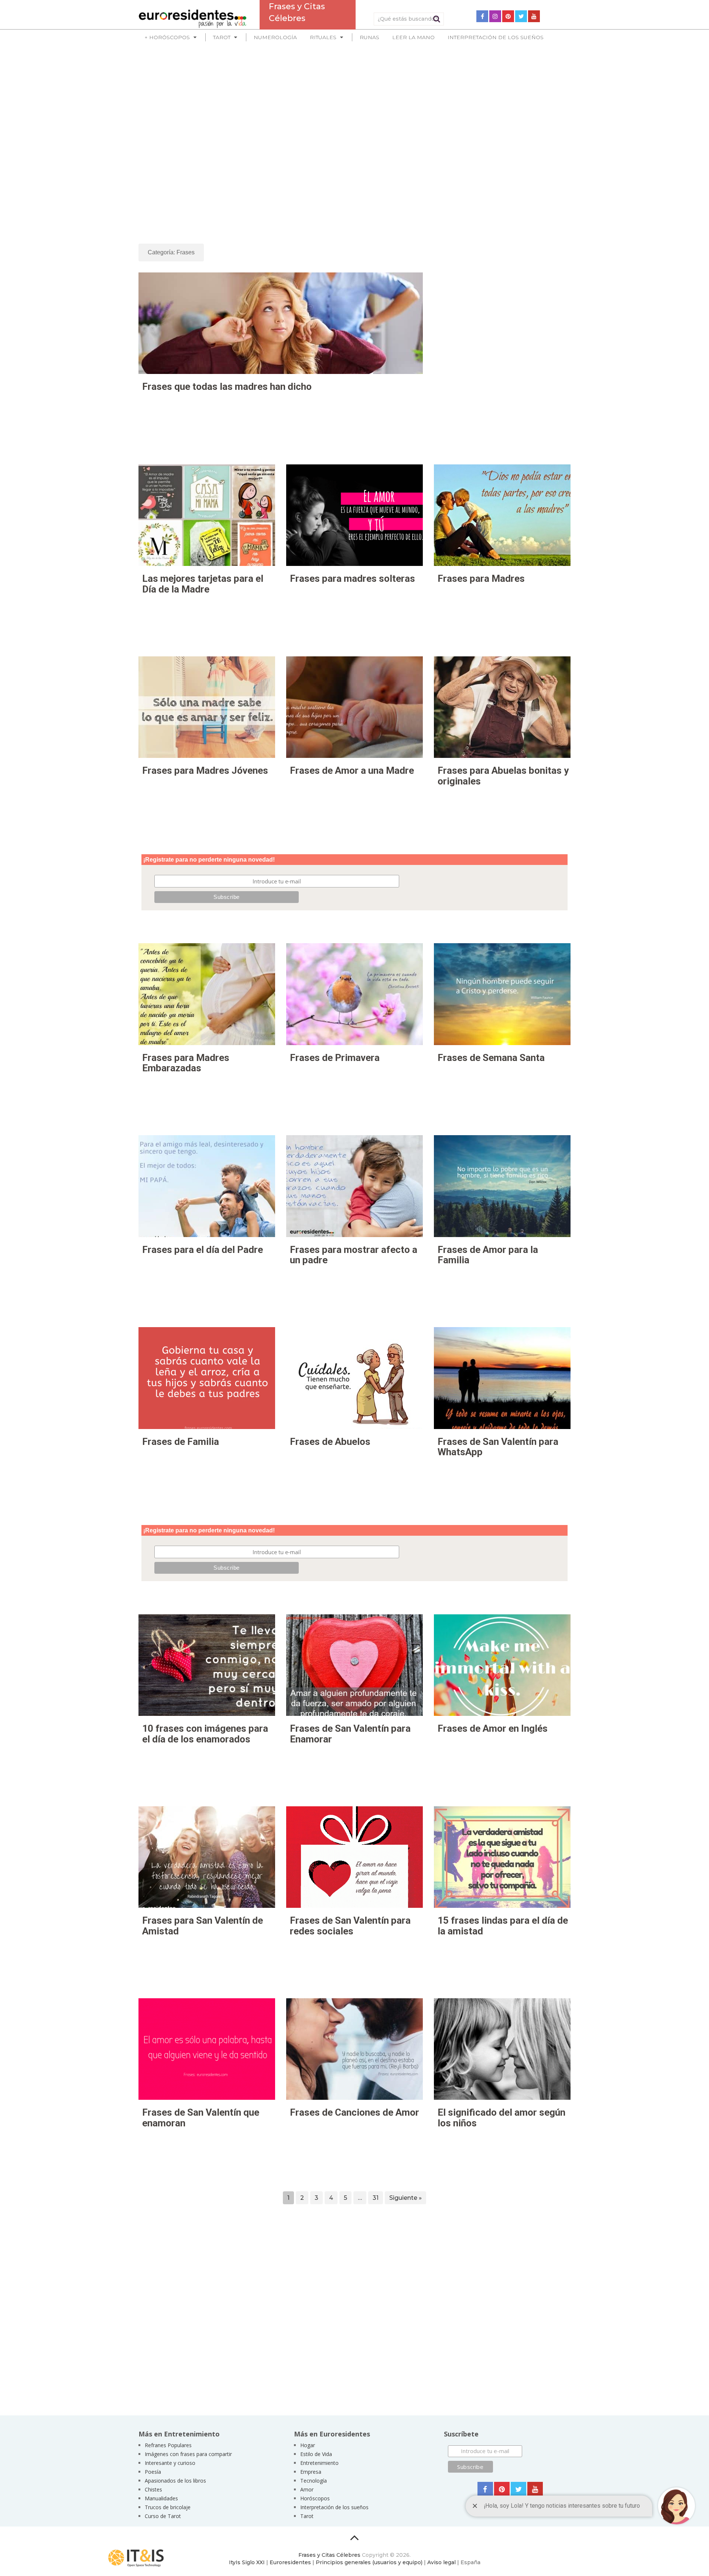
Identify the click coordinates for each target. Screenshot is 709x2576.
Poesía (153, 2472)
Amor (307, 2489)
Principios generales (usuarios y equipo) (369, 2562)
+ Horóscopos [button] (167, 37)
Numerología (275, 37)
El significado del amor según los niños (501, 2118)
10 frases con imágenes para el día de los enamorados (205, 1734)
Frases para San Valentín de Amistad (203, 1926)
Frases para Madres (481, 578)
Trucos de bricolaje (168, 2507)
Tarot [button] (222, 37)
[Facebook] (482, 16)
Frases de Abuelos (330, 1442)
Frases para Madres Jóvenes (205, 770)
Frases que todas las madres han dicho (227, 387)
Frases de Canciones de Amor (354, 2112)
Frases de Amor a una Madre (352, 770)
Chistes (153, 2489)
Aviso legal (441, 2562)
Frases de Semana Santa (491, 1058)
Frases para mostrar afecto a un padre (354, 1255)
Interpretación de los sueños (496, 37)
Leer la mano (413, 37)
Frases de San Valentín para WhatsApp (498, 1447)
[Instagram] (495, 16)
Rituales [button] (323, 37)
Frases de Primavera (335, 1058)
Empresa (311, 2472)
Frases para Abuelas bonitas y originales (503, 776)
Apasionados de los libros (175, 2481)
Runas (369, 37)
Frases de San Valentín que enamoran (201, 2118)
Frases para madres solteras (352, 578)
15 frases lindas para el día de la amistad (503, 1926)
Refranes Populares (168, 2445)
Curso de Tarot (163, 2516)
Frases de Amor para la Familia (488, 1255)
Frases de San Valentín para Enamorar (350, 1734)
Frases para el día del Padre (203, 1250)
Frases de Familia (181, 1442)
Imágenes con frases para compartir (188, 2454)
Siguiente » (405, 2198)
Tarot (307, 2516)
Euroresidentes (290, 2562)
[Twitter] (521, 16)
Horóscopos (315, 2498)
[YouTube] (534, 16)
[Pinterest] (508, 16)
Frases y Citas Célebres (329, 2555)
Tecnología (314, 2481)
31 (376, 2198)
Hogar (308, 2445)
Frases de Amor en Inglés (493, 1728)
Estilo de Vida (316, 2454)
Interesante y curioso (170, 2463)
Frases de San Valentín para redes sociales (350, 1926)
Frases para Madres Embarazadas (186, 1063)
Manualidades (161, 2498)
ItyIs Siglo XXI (247, 2562)
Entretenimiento (319, 2463)
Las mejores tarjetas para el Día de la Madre (203, 584)
